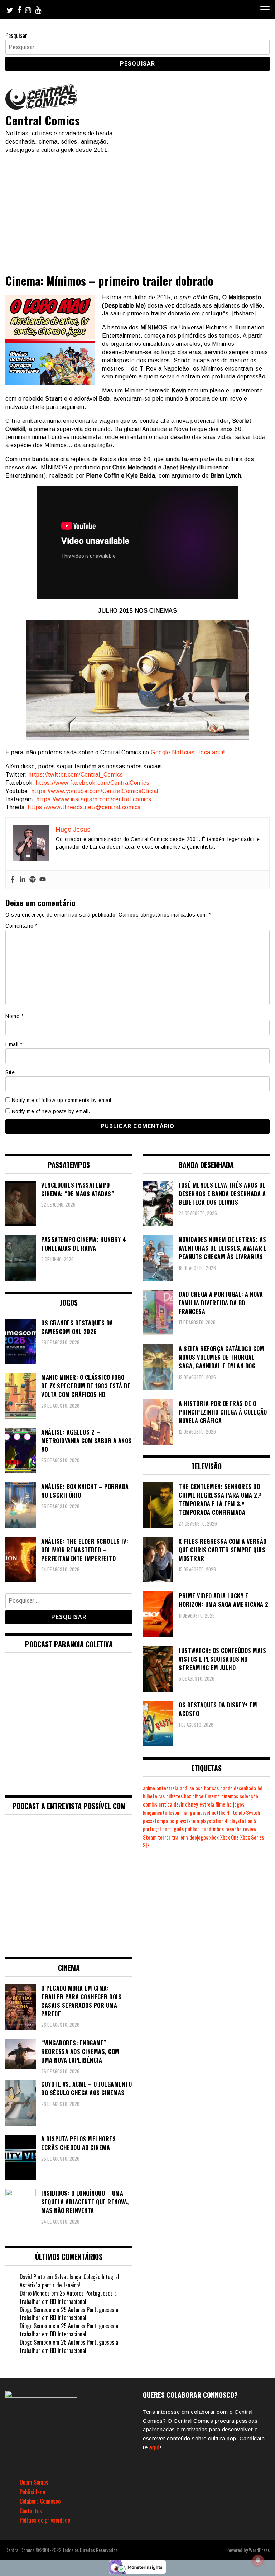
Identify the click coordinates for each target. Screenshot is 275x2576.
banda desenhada (238, 1788)
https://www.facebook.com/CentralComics (93, 783)
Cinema (212, 1796)
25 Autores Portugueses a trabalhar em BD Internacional (68, 2297)
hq (229, 1804)
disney (192, 1804)
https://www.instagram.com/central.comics (94, 799)
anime (149, 1788)
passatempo (155, 1821)
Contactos (31, 2511)
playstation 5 (243, 1821)
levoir (174, 1813)
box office (194, 1796)
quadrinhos (213, 1829)
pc (172, 1821)
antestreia (167, 1788)
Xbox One (230, 1837)
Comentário (21, 926)
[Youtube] (43, 880)
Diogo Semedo (35, 2310)
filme (220, 1804)
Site (10, 1072)
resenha (233, 1829)
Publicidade (32, 2492)
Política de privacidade (45, 2520)
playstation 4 (214, 1821)
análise (187, 1788)
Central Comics (43, 120)
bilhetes (174, 1796)
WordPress (259, 2550)
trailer (178, 1837)
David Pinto (32, 2277)
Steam (150, 1837)
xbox (214, 1837)
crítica (165, 1804)
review (250, 1829)
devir (179, 1804)
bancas (211, 1788)
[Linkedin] (23, 880)
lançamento (155, 1813)
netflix (218, 1813)
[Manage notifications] (258, 2560)
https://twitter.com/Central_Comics (76, 775)
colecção (249, 1796)
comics (150, 1804)
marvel (203, 1813)
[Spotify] (33, 880)
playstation (187, 1821)
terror (164, 1837)
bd (260, 1788)
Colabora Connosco (40, 2501)
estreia (207, 1804)
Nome (14, 1016)
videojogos (197, 1837)
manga (188, 1813)
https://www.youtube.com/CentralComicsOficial (95, 791)
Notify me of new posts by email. (51, 1111)
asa (199, 1788)
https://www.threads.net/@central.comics (84, 807)
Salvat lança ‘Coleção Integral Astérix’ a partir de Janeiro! (69, 2281)
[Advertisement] (137, 208)
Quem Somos (34, 2482)
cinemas (230, 1796)
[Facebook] (13, 880)
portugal (152, 1829)
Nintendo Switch (243, 1813)
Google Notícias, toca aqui (187, 752)
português (173, 1829)
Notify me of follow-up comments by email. (62, 1100)
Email (14, 1044)
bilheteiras (154, 1796)
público (192, 1829)
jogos (239, 1804)
